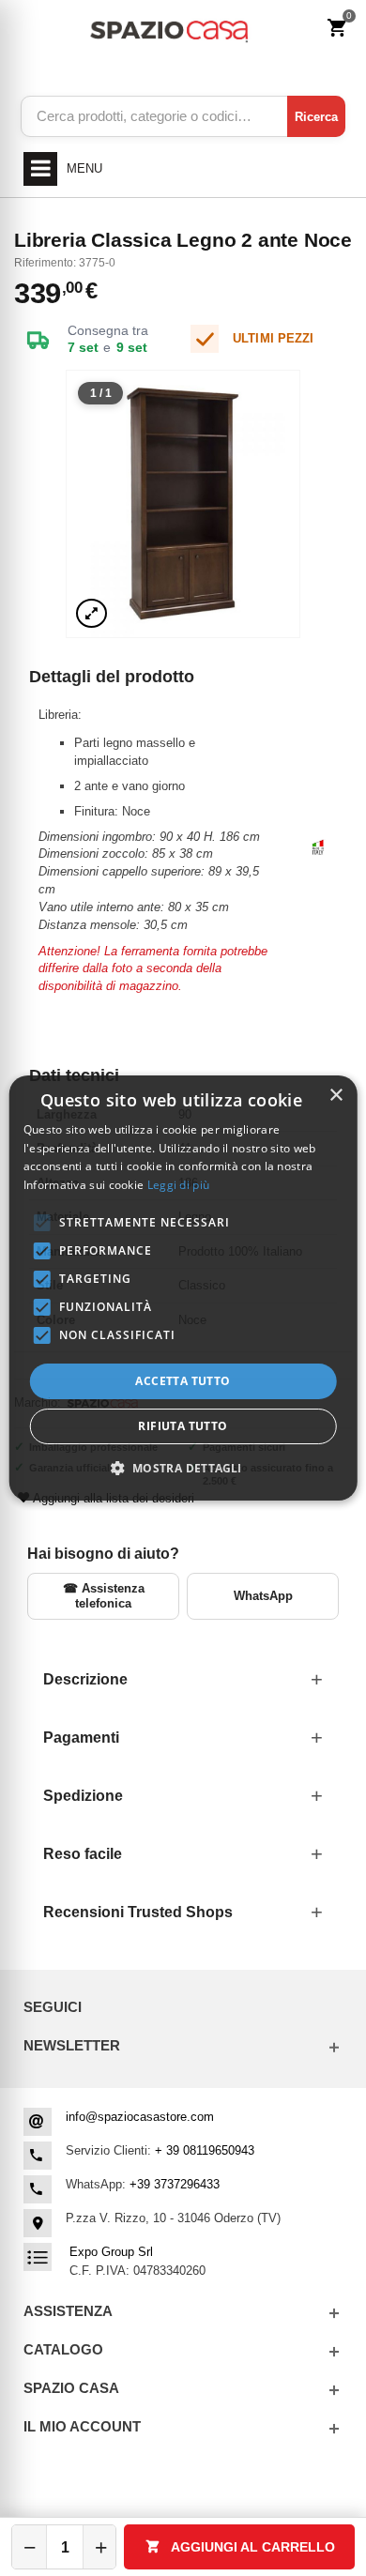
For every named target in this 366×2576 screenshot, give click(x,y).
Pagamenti (81, 1738)
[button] (183, 1468)
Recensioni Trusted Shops (138, 1912)
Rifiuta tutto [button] (183, 1426)
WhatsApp (263, 1596)
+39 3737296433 (175, 2184)
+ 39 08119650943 (205, 2150)
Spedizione (83, 1796)
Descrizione (85, 1679)
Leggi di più (179, 1185)
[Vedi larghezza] (91, 613)
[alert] (183, 1288)
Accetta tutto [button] (183, 1381)
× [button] (335, 1096)
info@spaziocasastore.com (140, 2117)
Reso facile (83, 1854)
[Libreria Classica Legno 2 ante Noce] (183, 503)
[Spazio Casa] (168, 29)
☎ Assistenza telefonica (104, 1596)
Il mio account (82, 2426)
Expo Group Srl (111, 2252)
